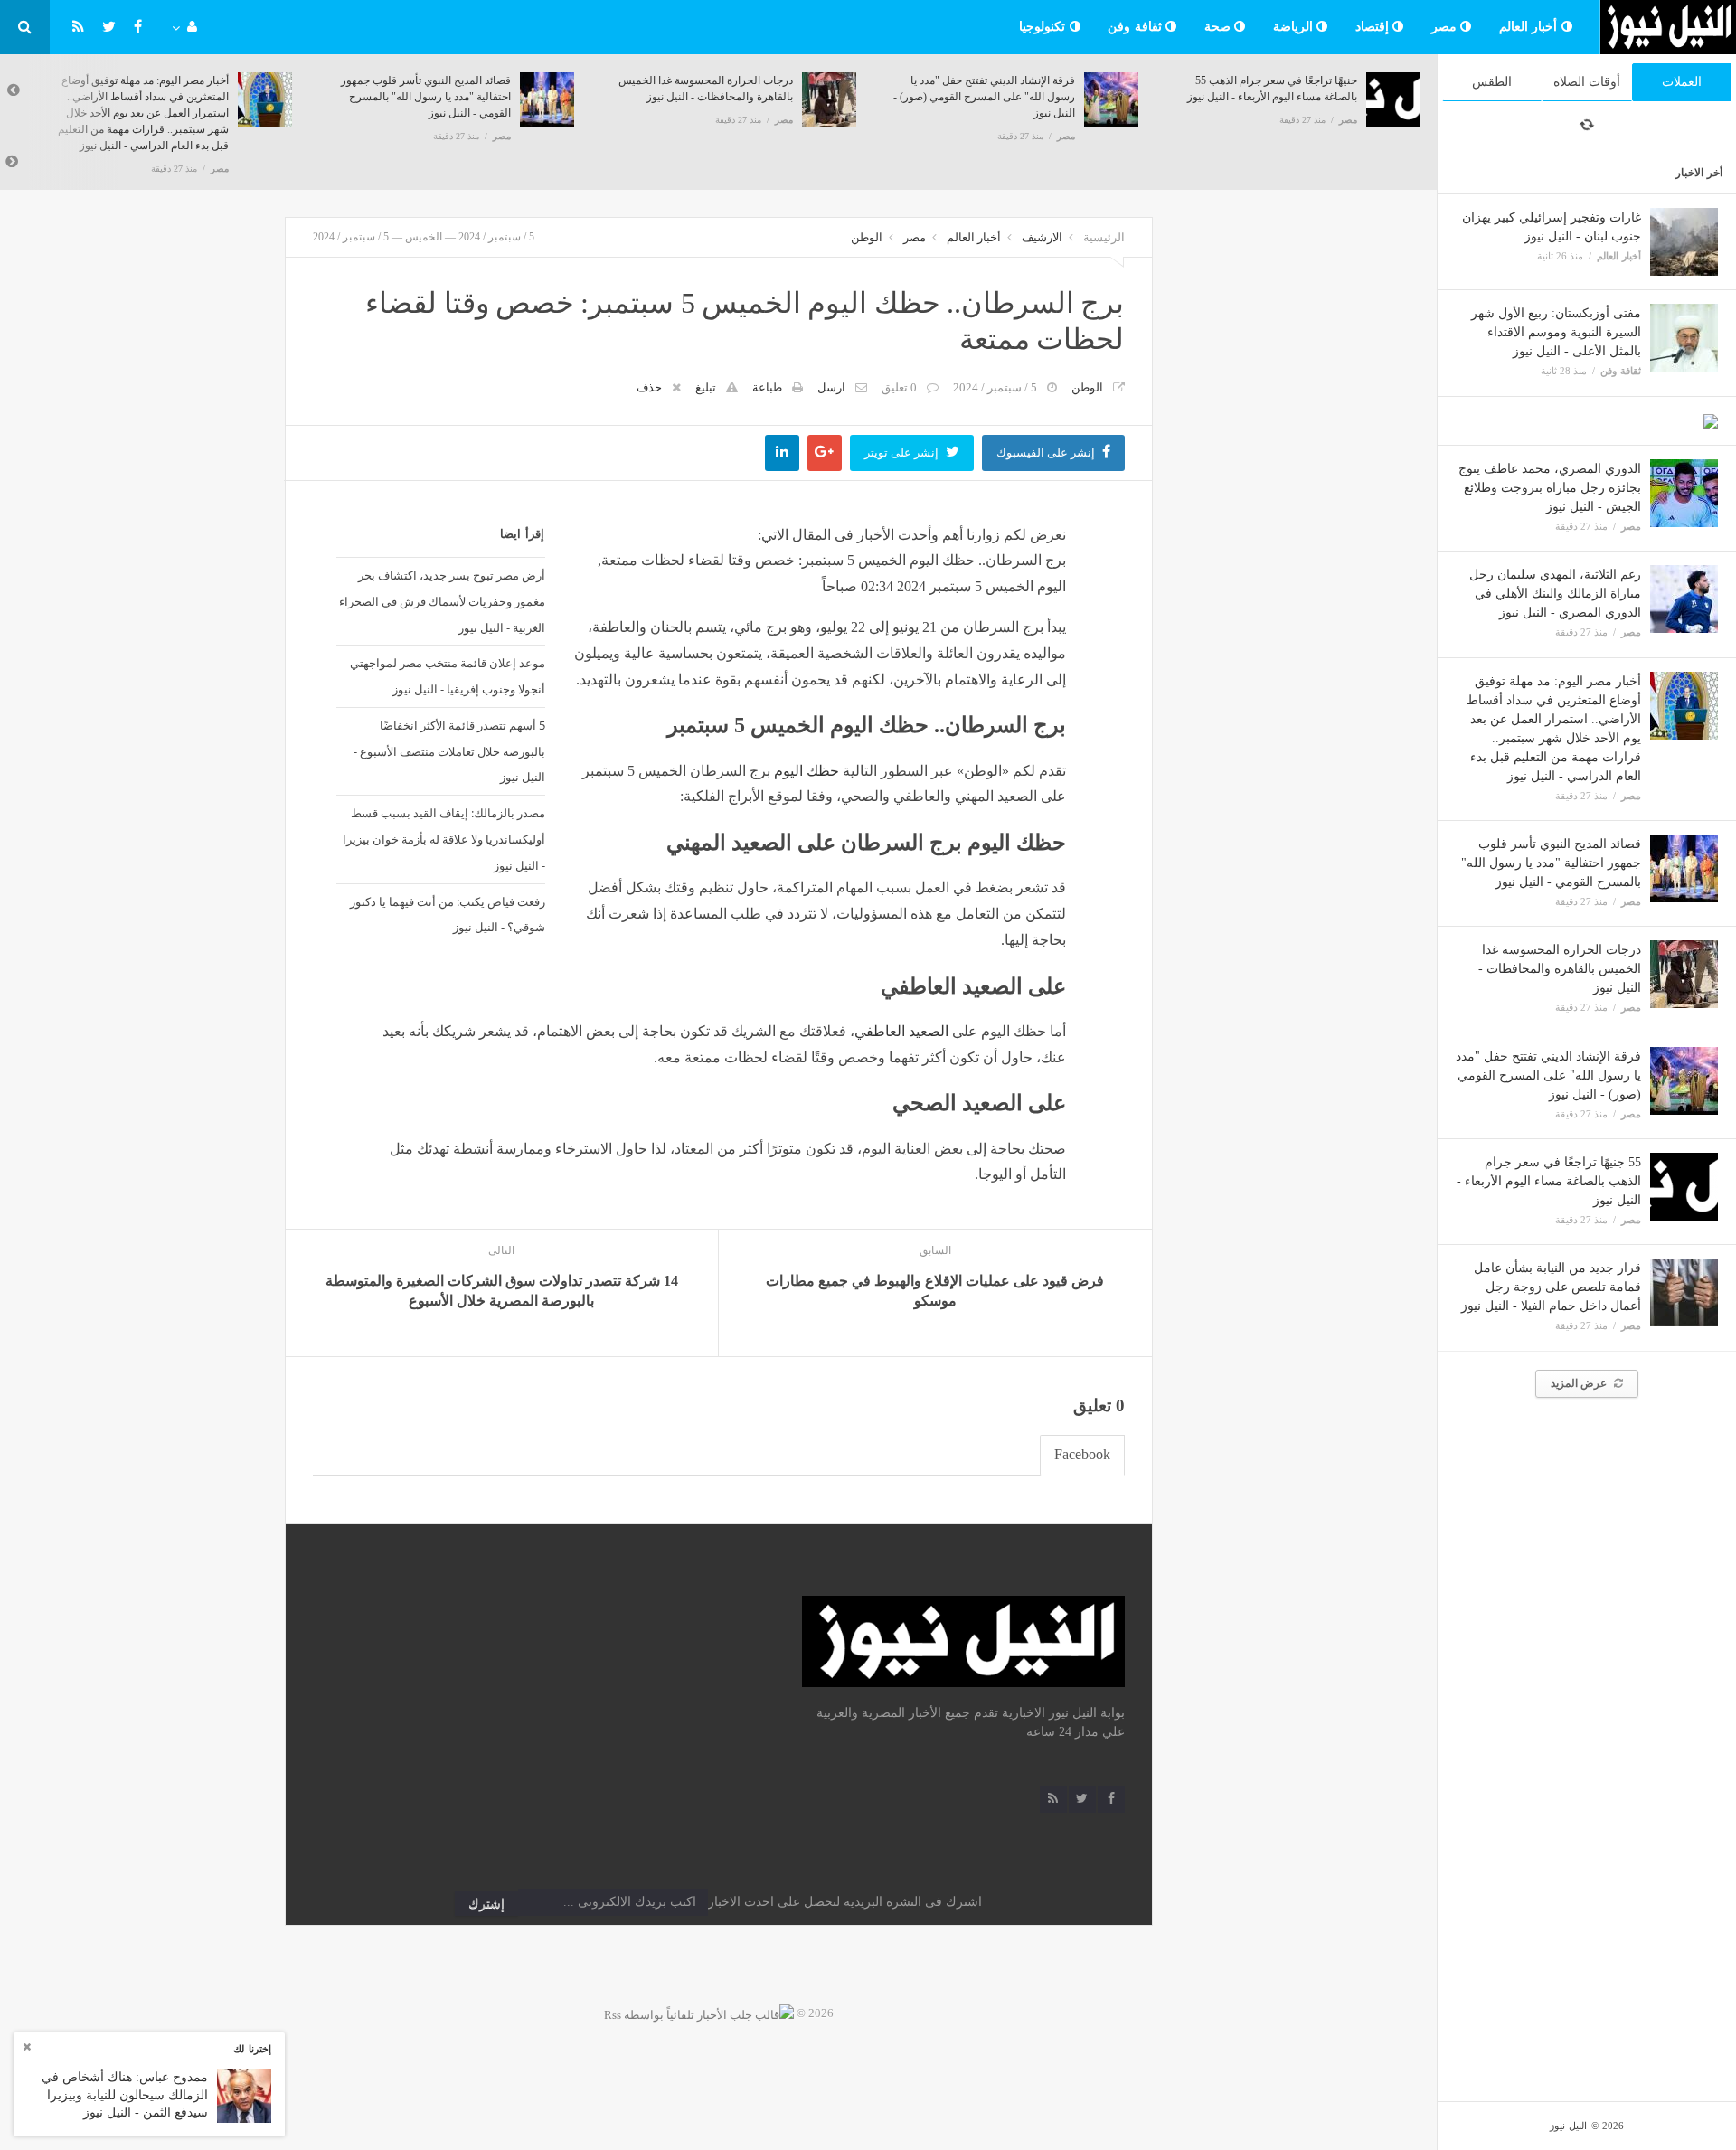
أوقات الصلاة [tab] (1587, 82)
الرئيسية (1104, 237)
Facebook (1082, 1454)
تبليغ (706, 387)
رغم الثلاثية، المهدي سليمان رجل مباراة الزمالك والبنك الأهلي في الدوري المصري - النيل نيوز (1555, 594)
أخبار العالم (1530, 27)
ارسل (831, 387)
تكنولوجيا (1044, 27)
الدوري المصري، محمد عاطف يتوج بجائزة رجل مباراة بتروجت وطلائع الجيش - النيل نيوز (1550, 488)
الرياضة (1295, 27)
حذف (649, 387)
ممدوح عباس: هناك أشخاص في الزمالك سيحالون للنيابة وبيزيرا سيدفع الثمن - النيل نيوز (125, 2095)
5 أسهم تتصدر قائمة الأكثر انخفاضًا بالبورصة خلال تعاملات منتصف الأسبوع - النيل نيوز (449, 751)
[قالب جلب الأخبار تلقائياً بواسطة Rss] (699, 2013)
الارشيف (1042, 237)
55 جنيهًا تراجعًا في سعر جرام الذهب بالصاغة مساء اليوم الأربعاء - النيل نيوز (1549, 1181)
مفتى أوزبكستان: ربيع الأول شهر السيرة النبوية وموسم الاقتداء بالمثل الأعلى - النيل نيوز (1556, 332)
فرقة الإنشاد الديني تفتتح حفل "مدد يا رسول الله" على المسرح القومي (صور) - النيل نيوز (1548, 1075)
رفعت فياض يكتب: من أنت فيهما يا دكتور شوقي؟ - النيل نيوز (447, 915)
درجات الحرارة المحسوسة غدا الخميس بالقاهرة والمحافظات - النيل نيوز (1560, 969)
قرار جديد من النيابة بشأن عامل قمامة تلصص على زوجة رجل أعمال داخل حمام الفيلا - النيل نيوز (1551, 1287)
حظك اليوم (807, 771)
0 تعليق (899, 387)
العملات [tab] (1682, 82)
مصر (1446, 27)
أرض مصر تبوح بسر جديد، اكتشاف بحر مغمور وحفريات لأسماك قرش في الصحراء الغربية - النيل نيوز (442, 601)
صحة (1220, 27)
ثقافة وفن (1137, 27)
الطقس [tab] (1492, 82)
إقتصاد (1374, 27)
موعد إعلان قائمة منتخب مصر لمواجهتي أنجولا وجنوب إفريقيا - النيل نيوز (447, 676)
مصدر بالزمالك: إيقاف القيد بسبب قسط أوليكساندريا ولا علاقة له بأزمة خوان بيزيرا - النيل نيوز (443, 839)
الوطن (867, 237)
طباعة (767, 387)
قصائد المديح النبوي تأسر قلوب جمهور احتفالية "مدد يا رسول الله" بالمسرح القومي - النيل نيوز (1551, 863)
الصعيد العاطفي (901, 1031)
